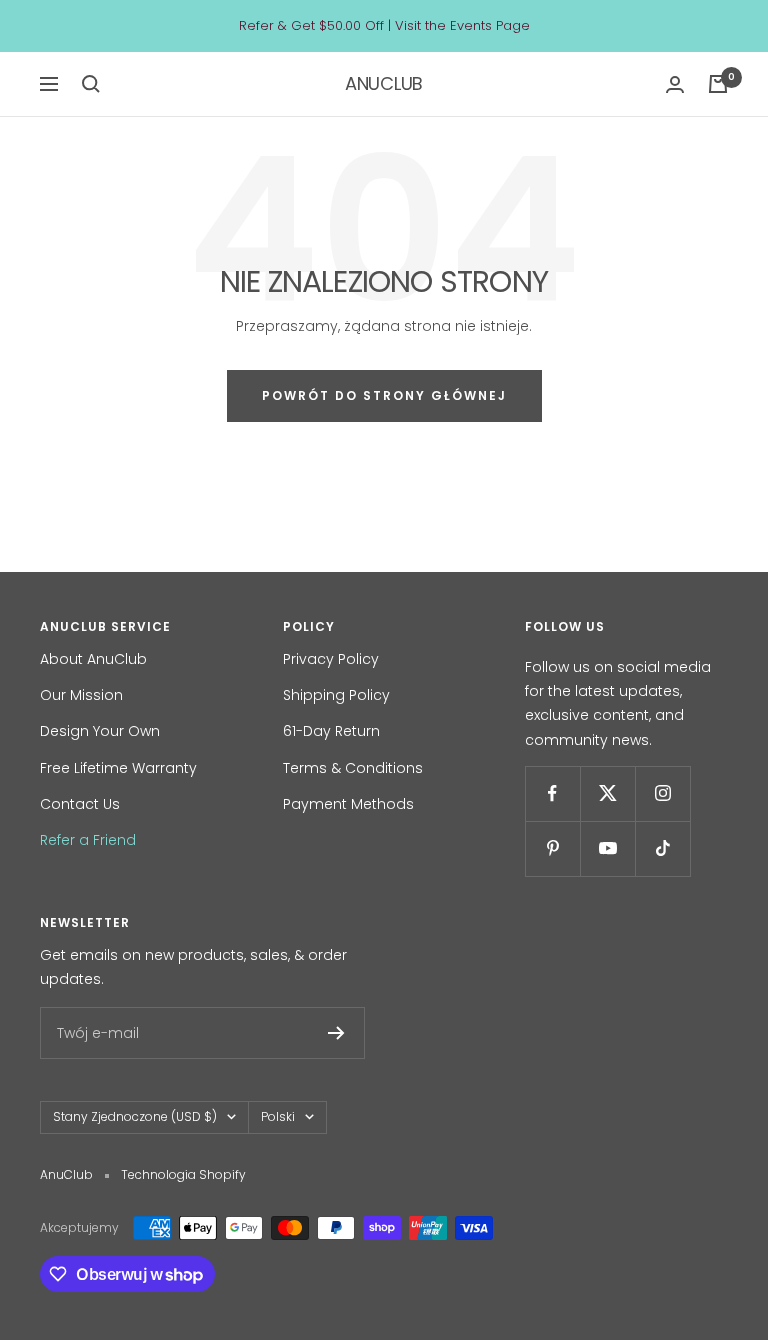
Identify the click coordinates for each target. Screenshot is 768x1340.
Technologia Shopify (183, 1174)
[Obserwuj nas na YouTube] (607, 848)
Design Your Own (100, 731)
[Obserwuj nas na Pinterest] (552, 848)
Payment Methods (348, 804)
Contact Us (80, 804)
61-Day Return (331, 731)
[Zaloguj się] (675, 84)
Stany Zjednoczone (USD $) (135, 1116)
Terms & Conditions (353, 768)
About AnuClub (93, 659)
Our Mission (81, 695)
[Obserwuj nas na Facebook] (552, 793)
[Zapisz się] (336, 1033)
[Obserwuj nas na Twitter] (607, 793)
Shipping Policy (336, 695)
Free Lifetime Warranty (118, 768)
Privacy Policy (331, 659)
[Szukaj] (91, 84)
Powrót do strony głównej (384, 395)
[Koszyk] (718, 84)
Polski (278, 1116)
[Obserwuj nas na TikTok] (662, 848)
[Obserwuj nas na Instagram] (662, 793)
